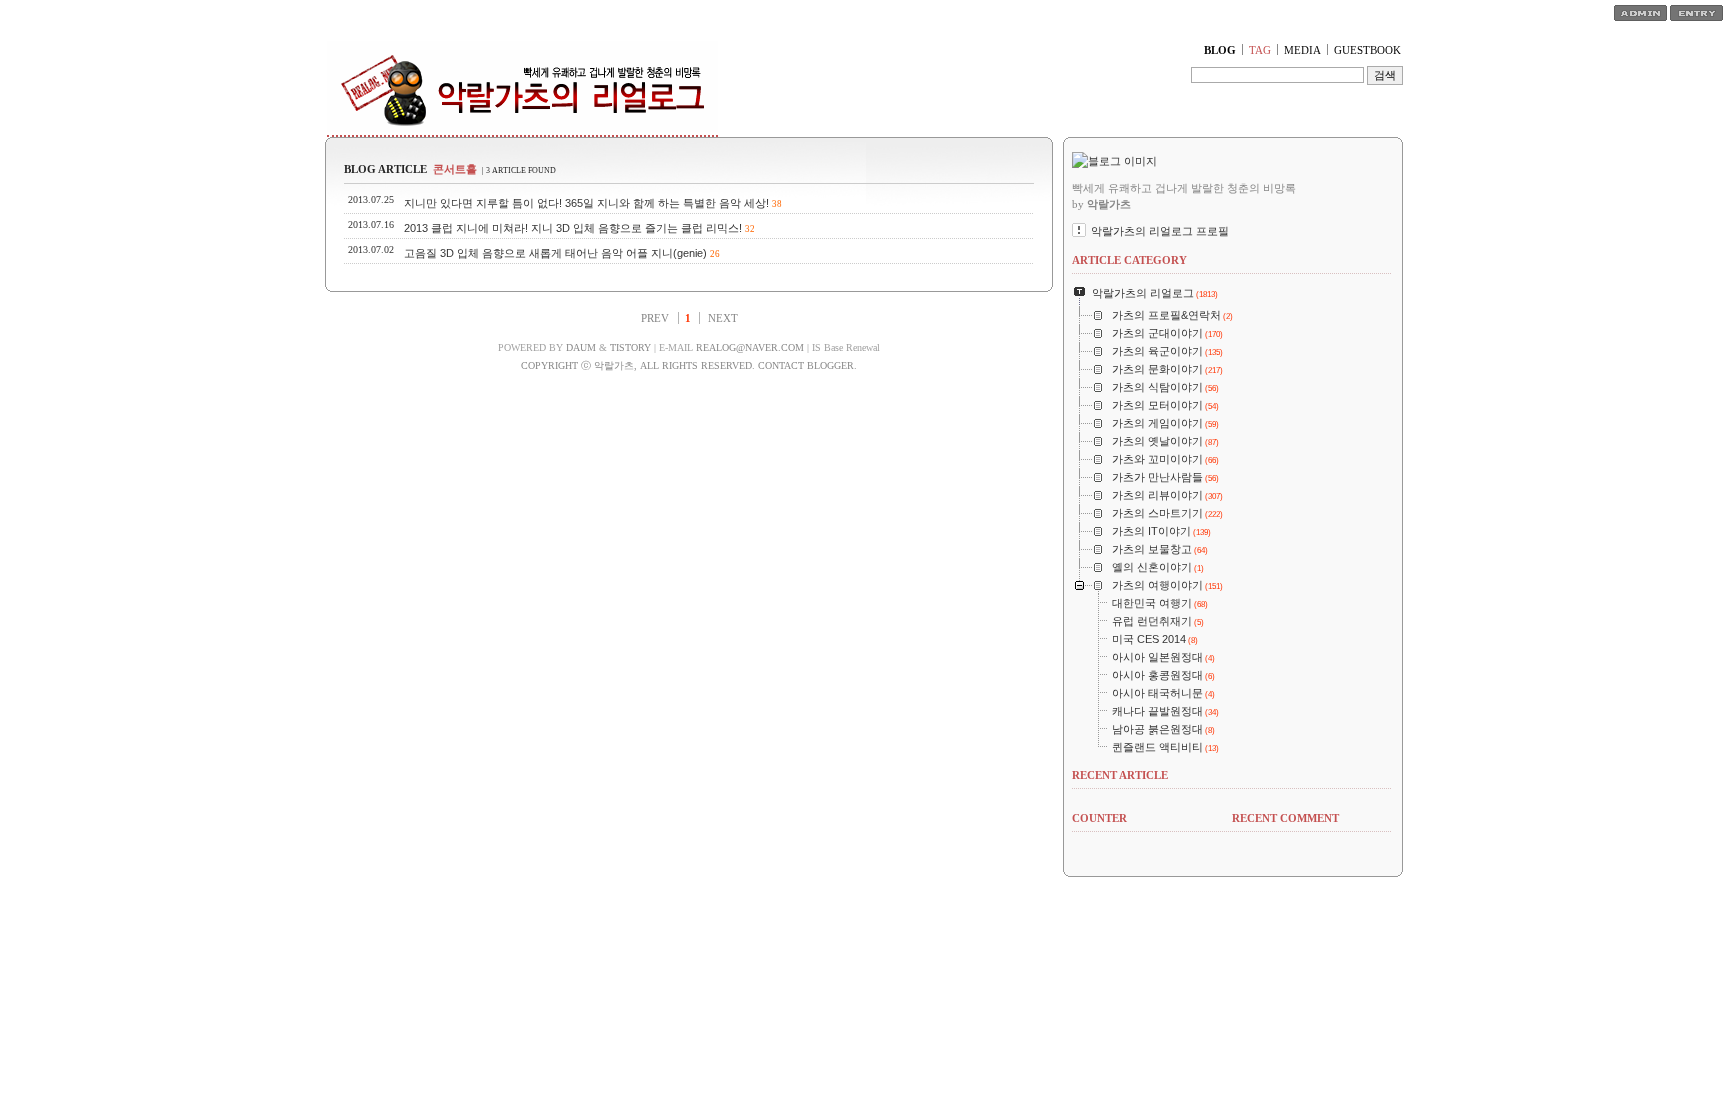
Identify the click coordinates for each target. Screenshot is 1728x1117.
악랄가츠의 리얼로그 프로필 (1160, 231)
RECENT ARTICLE (1120, 775)
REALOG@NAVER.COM (750, 347)
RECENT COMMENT (1285, 818)
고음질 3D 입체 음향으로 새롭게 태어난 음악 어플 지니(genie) (555, 253)
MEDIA (1302, 50)
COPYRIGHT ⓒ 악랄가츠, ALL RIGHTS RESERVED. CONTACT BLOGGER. (689, 365)
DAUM (581, 347)
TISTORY (630, 347)
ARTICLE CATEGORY (1129, 260)
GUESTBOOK (1367, 50)
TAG (1260, 50)
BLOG (1220, 50)
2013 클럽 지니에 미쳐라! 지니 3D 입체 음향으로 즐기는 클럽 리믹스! (573, 228)
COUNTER (1099, 818)
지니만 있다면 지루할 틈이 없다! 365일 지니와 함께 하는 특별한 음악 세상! (586, 203)
